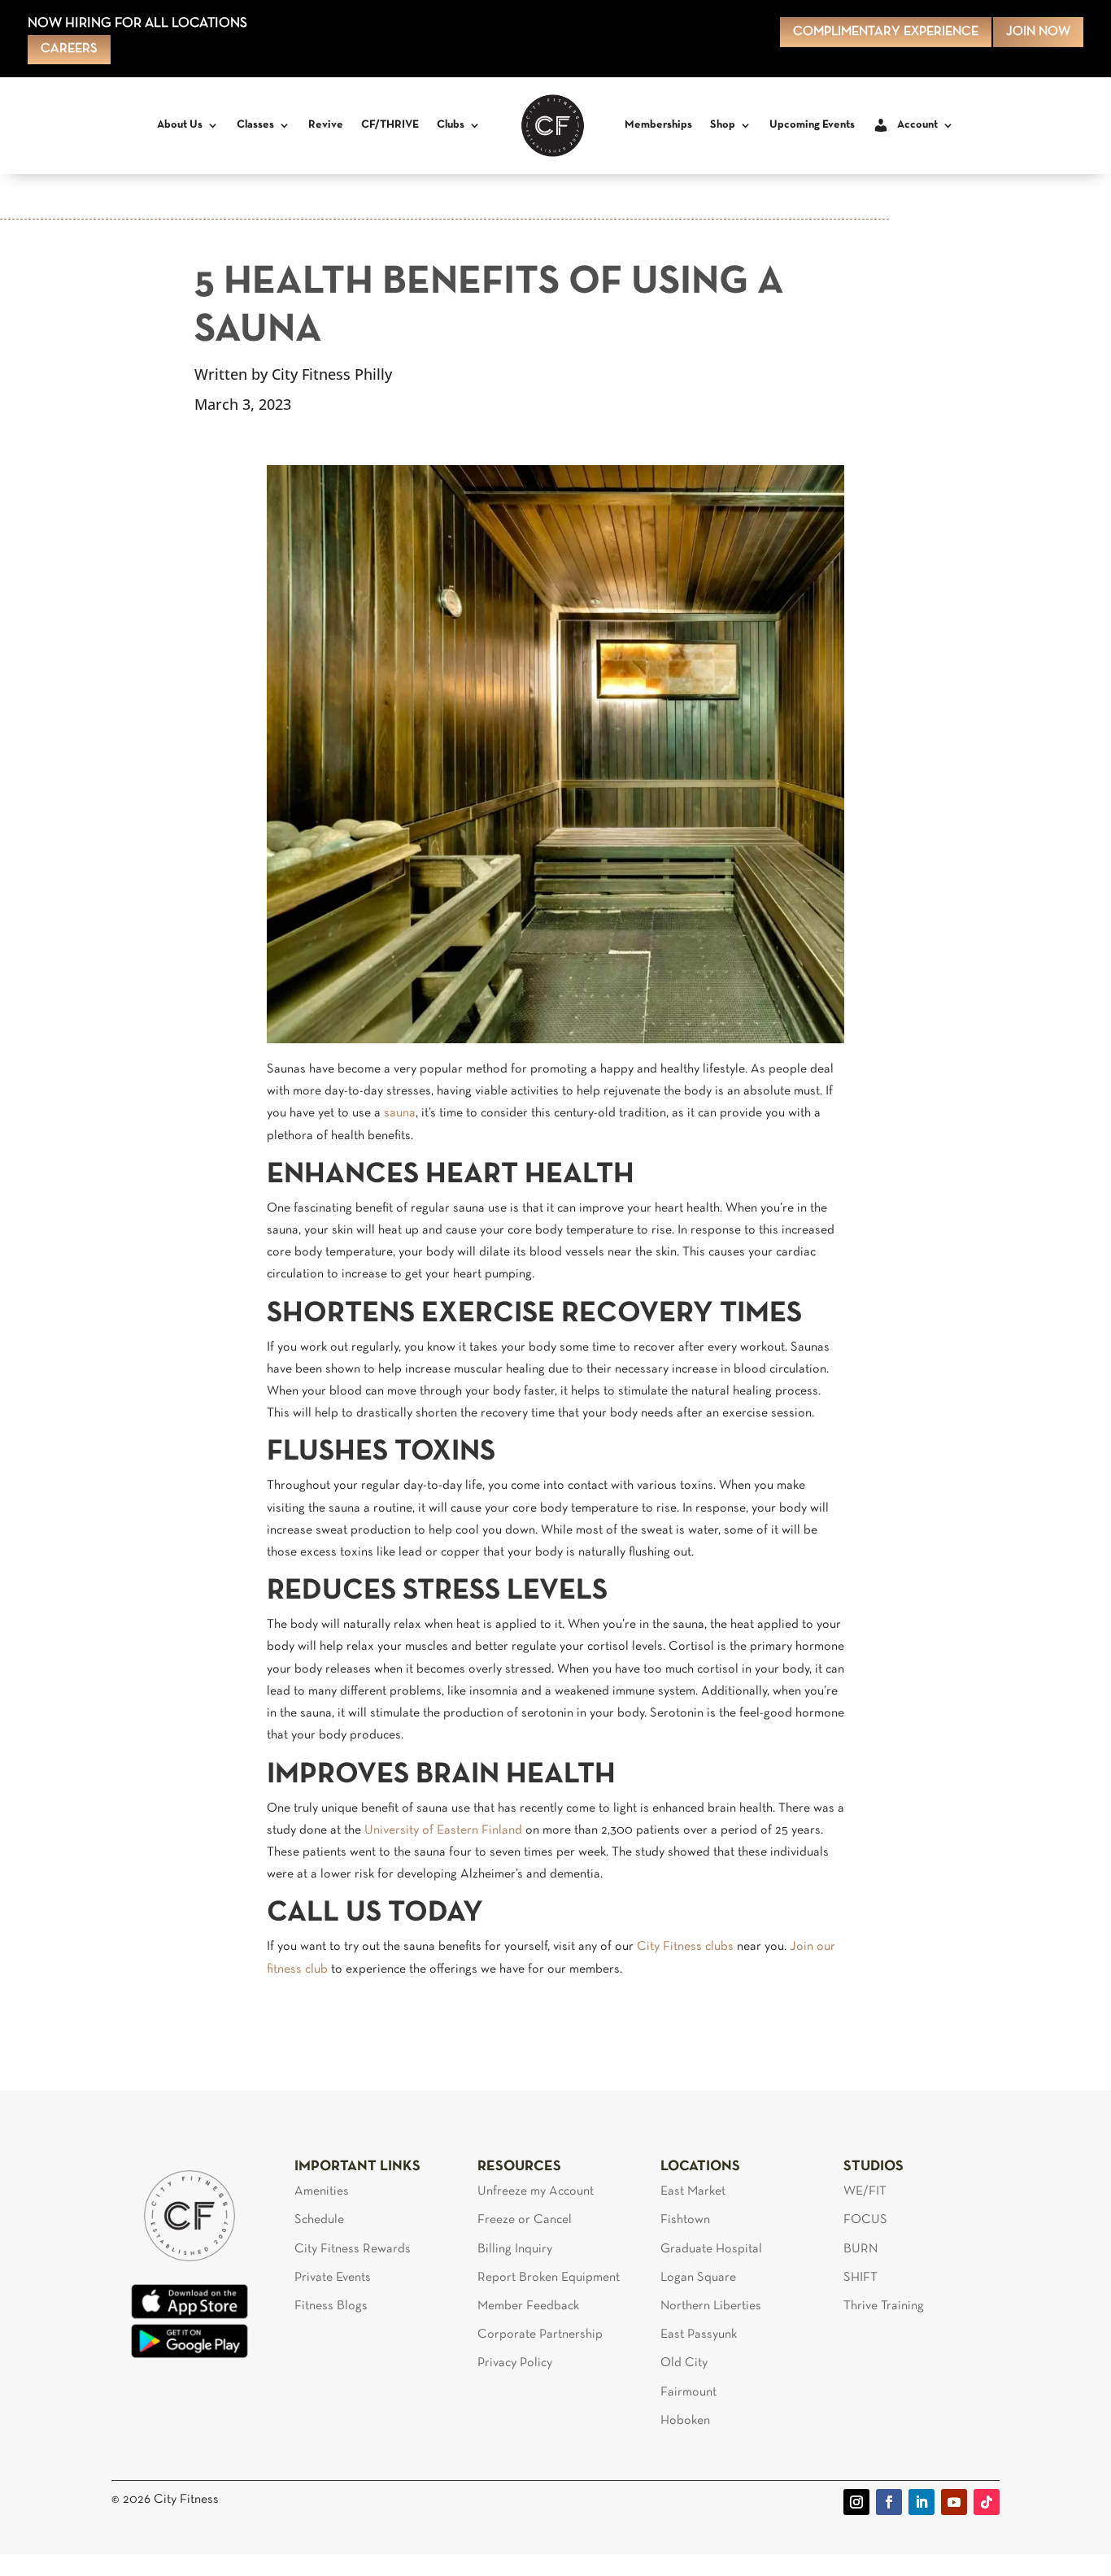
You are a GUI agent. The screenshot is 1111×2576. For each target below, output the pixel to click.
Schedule (319, 2220)
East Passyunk (699, 2334)
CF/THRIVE (390, 125)
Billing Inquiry (515, 2249)
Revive (326, 125)
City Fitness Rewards (353, 2249)
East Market (693, 2191)
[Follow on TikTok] (987, 2502)
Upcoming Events (812, 125)
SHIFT (860, 2278)
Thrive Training (884, 2306)
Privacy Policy (515, 2363)
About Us (180, 125)
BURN (860, 2249)
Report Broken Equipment (549, 2278)
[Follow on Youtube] (954, 2502)
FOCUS (865, 2220)
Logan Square (698, 2278)
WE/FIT (865, 2191)
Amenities (322, 2191)
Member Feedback (528, 2306)
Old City (684, 2363)
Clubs (451, 125)
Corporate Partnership (540, 2334)
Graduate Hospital (711, 2249)
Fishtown (685, 2220)
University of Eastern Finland (443, 1830)
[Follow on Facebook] (889, 2502)
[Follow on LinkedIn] (921, 2502)
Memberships (658, 125)
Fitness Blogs (331, 2306)
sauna (400, 1113)
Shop (723, 125)
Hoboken (685, 2421)
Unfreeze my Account (536, 2191)
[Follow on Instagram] (856, 2502)
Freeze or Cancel (525, 2220)
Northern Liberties (711, 2306)
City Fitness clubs (685, 1947)
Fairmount (688, 2392)
